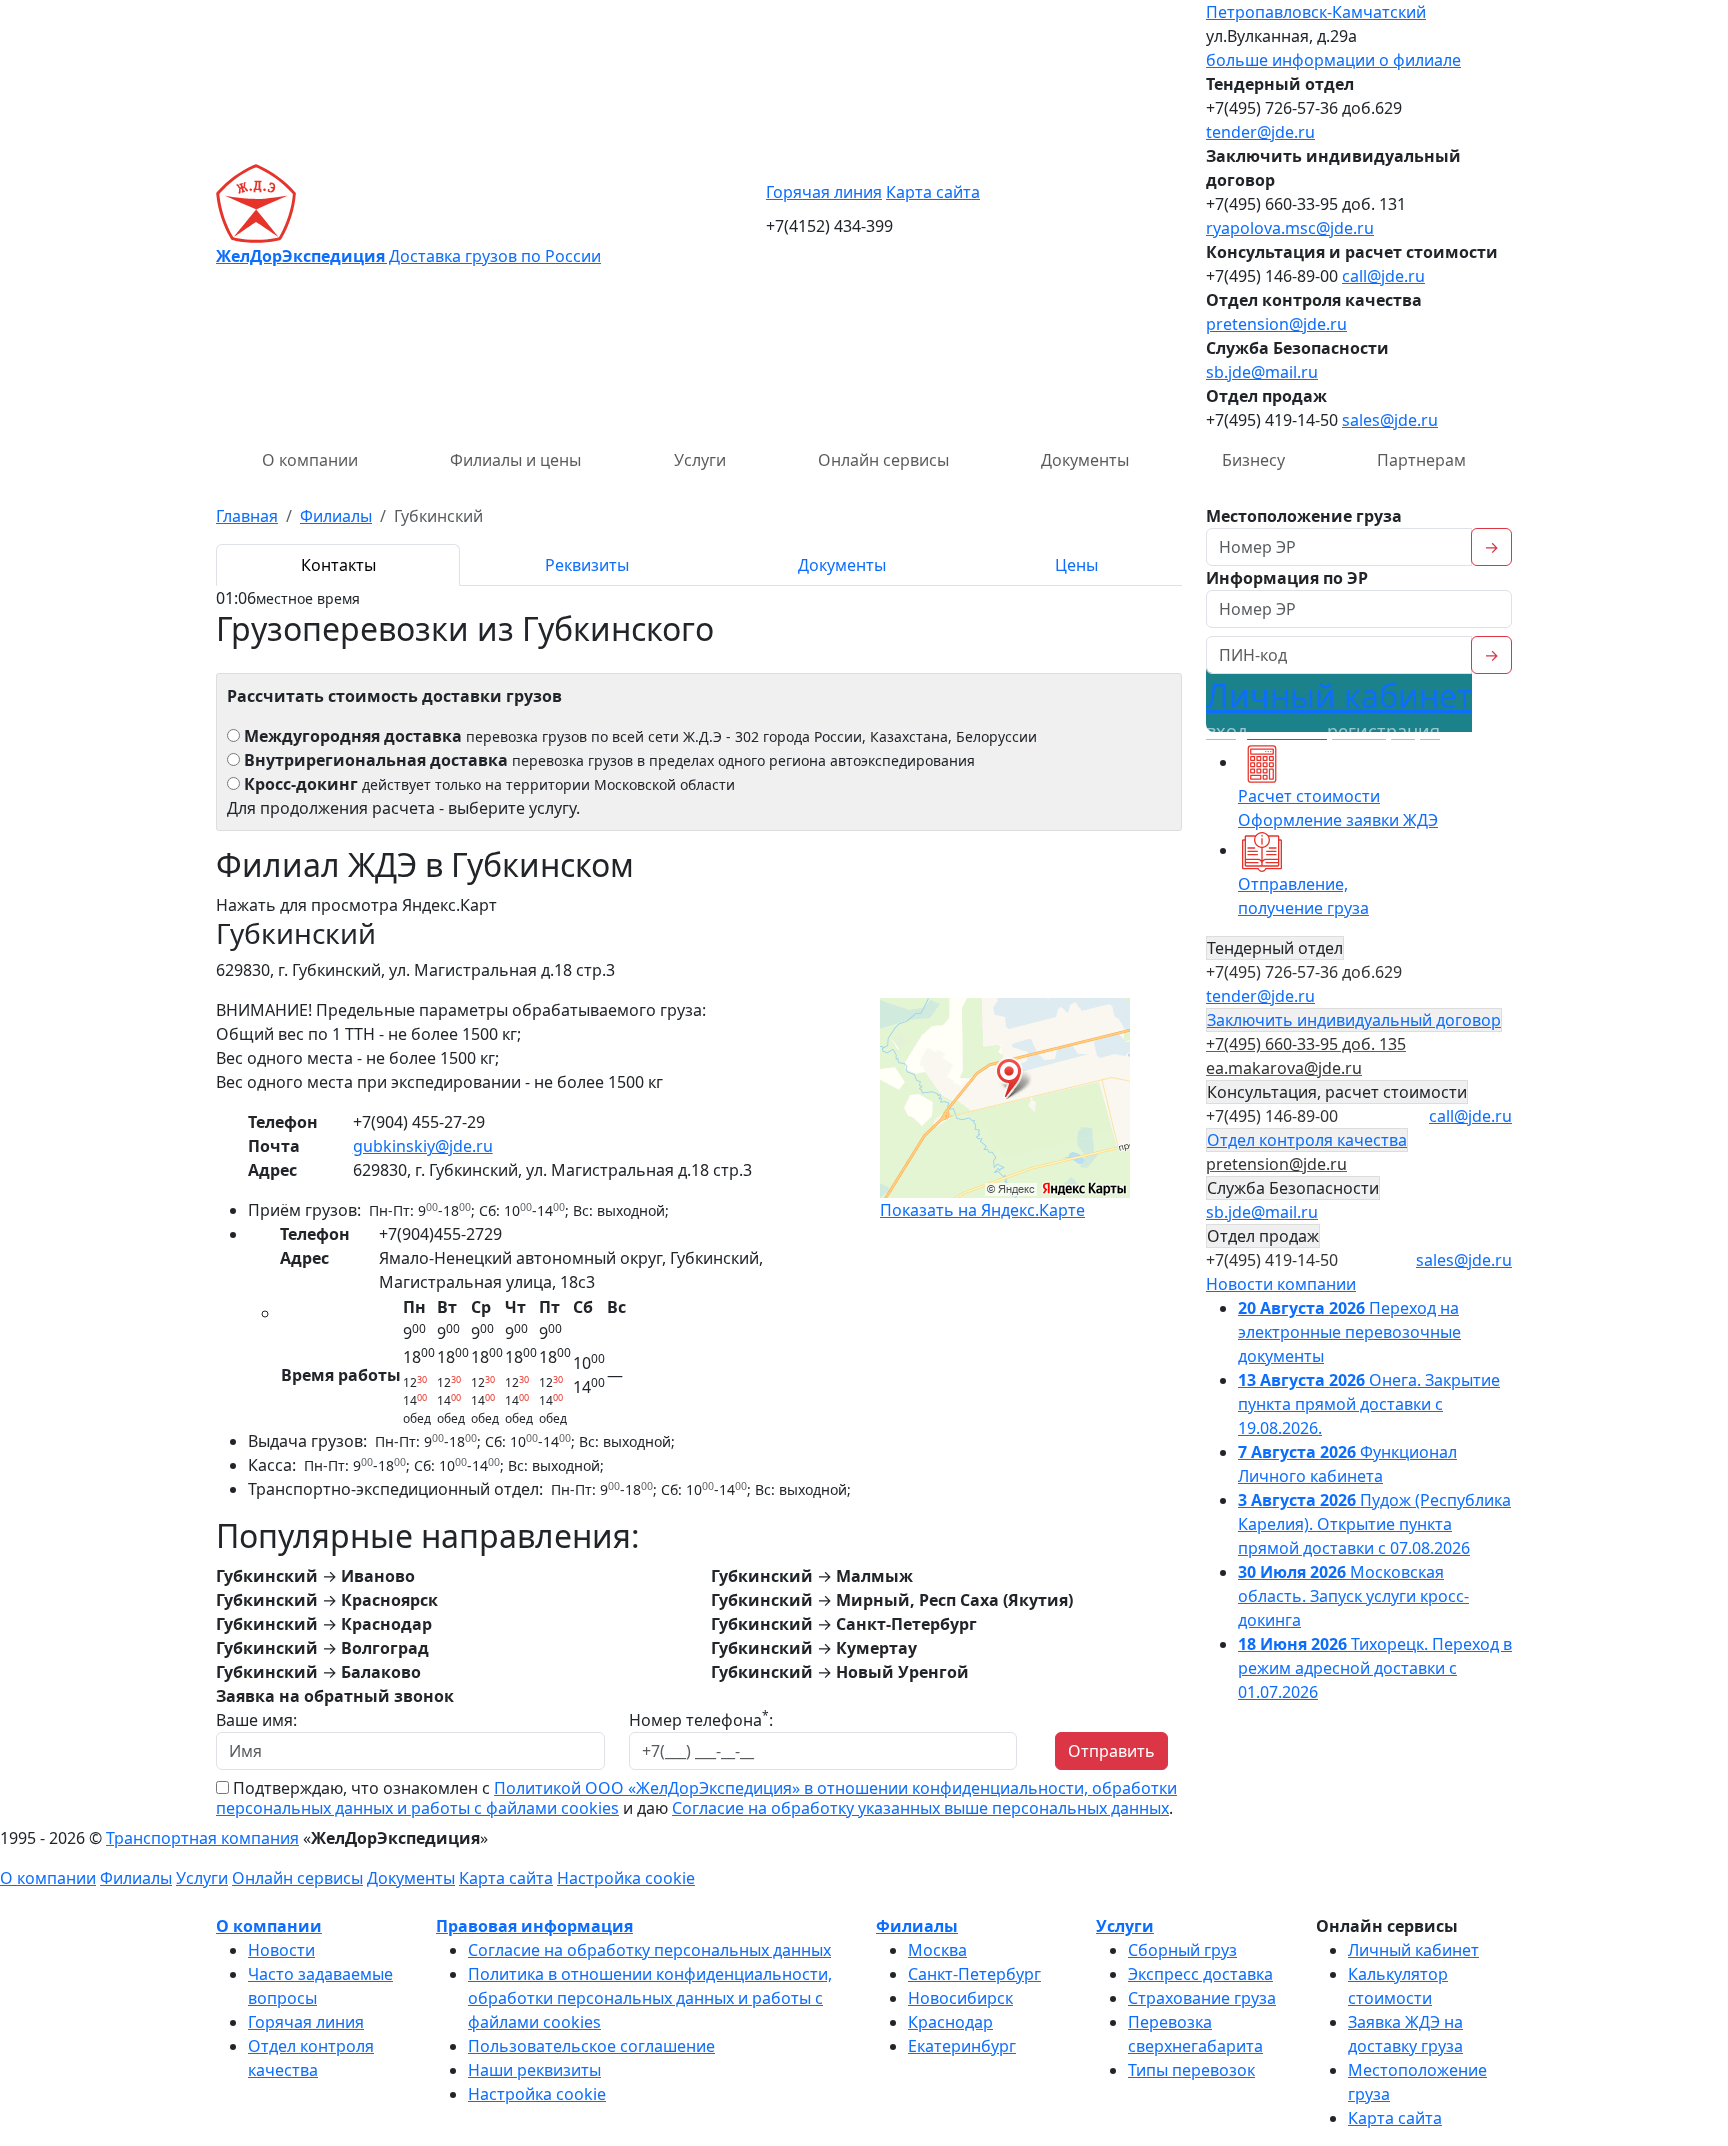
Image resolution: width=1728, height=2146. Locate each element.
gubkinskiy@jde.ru (423, 1146)
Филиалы (136, 1878)
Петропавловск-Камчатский (1316, 12)
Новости (281, 1950)
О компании (310, 460)
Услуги (700, 460)
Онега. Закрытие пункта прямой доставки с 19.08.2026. (1369, 1404)
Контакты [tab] (338, 565)
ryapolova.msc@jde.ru (1290, 228)
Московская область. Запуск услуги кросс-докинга (1353, 1596)
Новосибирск (960, 1998)
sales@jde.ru (1390, 420)
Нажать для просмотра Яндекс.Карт (356, 905)
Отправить (1111, 1751)
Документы (1085, 460)
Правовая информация (534, 1926)
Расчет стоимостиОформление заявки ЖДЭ (1338, 808)
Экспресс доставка (1200, 1974)
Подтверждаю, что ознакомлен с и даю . (696, 1798)
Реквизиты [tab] (587, 565)
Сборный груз (1182, 1950)
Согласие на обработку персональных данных (649, 1950)
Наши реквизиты (534, 2070)
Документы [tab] (842, 565)
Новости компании (1281, 1284)
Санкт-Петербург (974, 1974)
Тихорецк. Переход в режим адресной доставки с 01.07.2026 (1375, 1668)
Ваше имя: (256, 1720)
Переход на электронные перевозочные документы (1349, 1332)
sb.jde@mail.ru (1262, 372)
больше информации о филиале (1333, 60)
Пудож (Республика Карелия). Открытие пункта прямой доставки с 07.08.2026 (1374, 1524)
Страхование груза (1202, 1998)
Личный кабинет (1339, 708)
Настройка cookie (626, 1878)
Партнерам (1421, 460)
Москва (937, 1950)
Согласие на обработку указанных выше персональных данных (920, 1808)
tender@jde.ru (1260, 132)
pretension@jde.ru (1276, 324)
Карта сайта (933, 192)
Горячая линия (824, 192)
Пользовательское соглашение (591, 2046)
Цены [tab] (1076, 565)
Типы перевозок (1191, 2070)
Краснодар (950, 2022)
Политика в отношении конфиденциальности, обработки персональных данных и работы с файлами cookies (650, 1998)
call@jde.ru (1383, 276)
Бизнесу (1253, 460)
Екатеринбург (962, 2046)
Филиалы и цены (515, 460)
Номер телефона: (701, 1719)
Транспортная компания (202, 1838)
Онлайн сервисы (883, 460)
